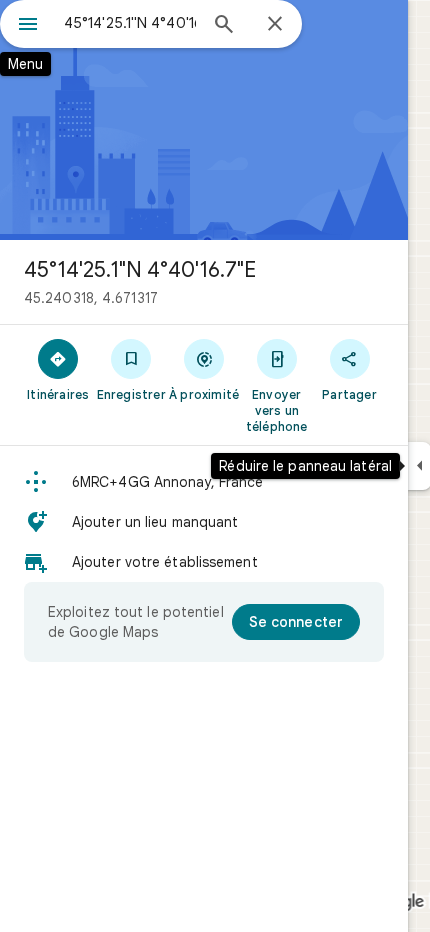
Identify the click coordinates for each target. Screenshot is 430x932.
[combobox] (130, 23)
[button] (204, 482)
